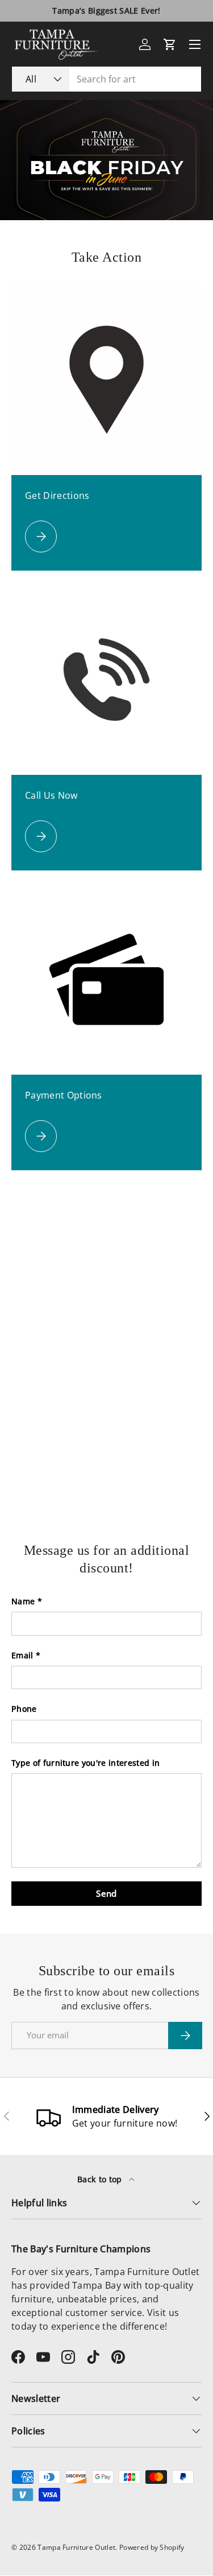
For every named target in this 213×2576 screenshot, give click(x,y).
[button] (170, 44)
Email (22, 1655)
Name (23, 1601)
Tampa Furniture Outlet (76, 2547)
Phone (24, 1709)
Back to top (101, 2179)
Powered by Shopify (152, 2547)
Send (106, 1893)
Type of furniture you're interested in (85, 1763)
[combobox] (106, 79)
